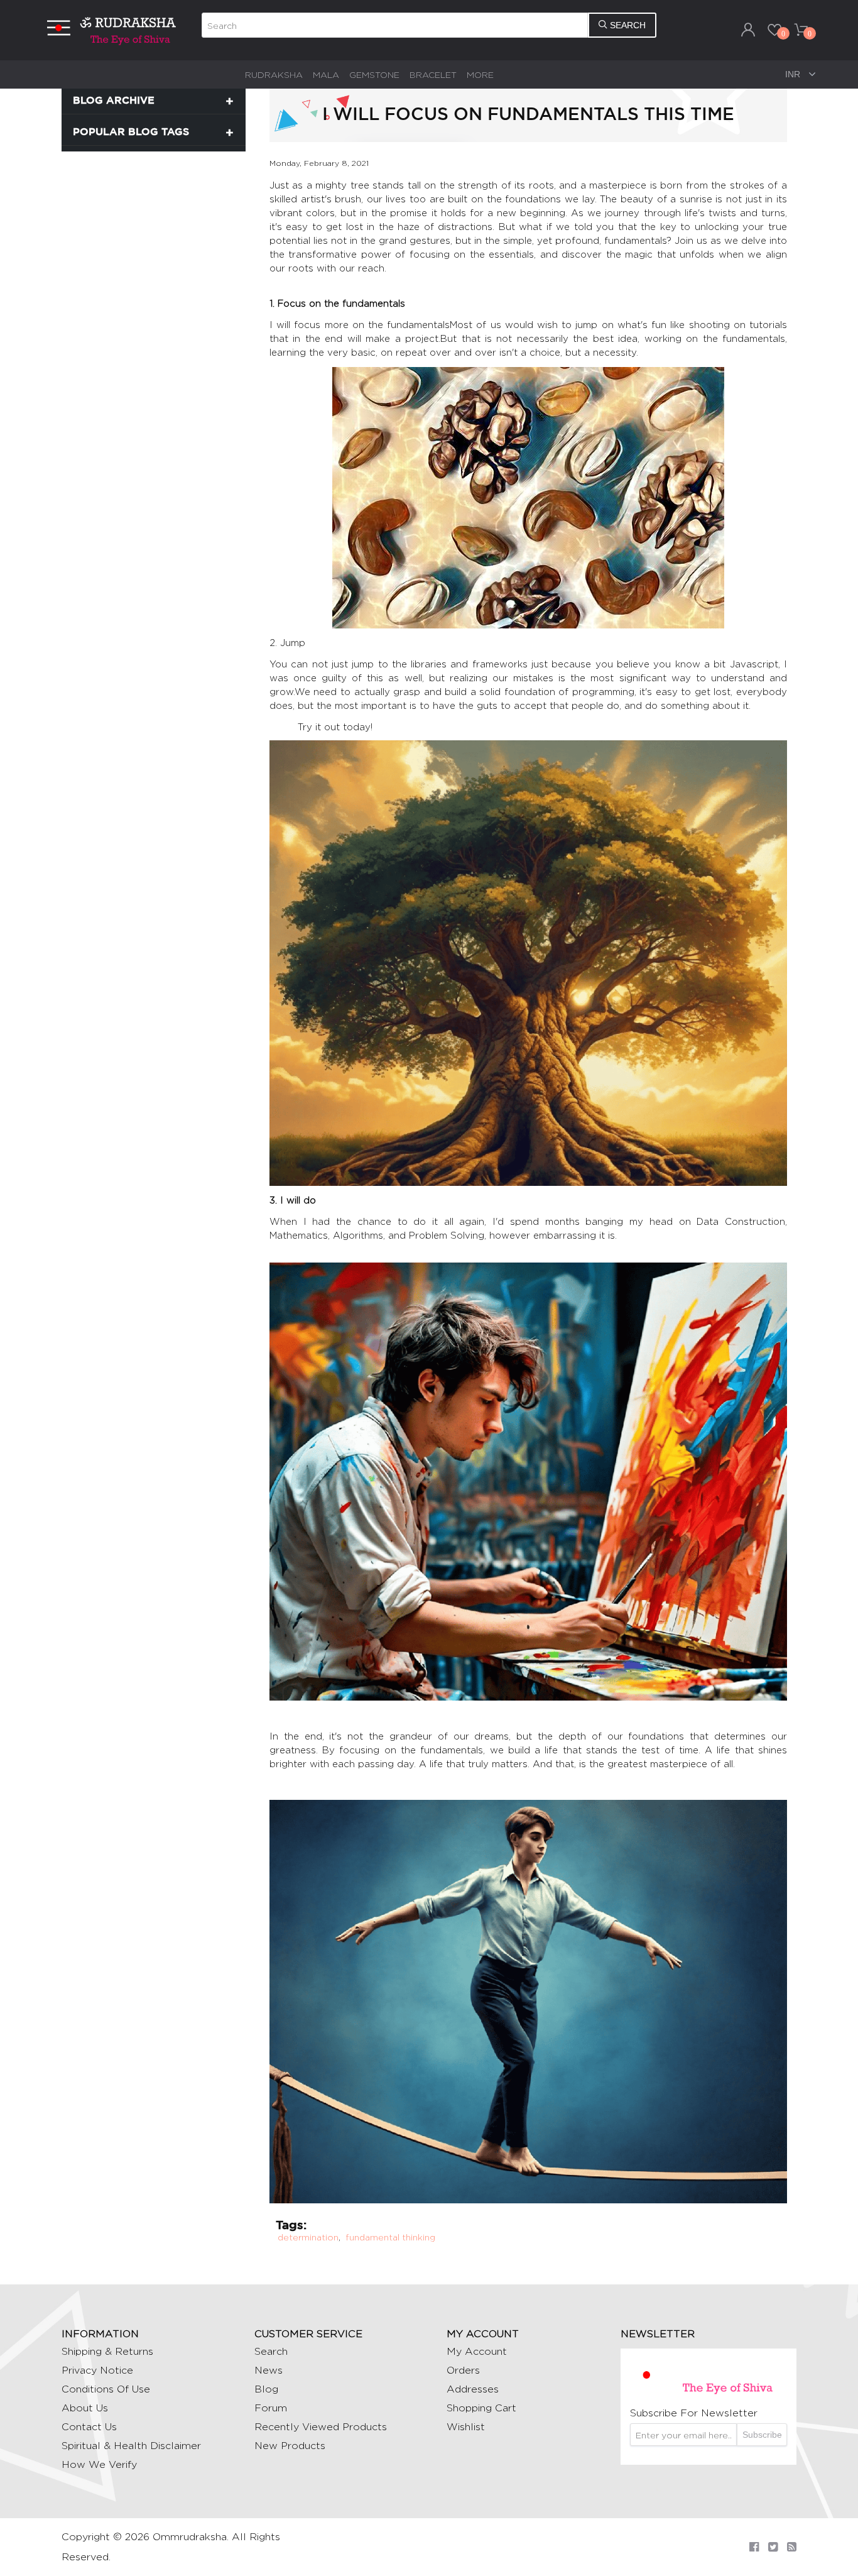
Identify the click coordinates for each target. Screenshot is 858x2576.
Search (271, 2351)
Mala (326, 74)
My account (477, 2351)
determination (308, 2237)
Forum (271, 2408)
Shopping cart (481, 2408)
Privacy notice (97, 2370)
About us (85, 2408)
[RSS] (792, 2547)
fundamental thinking (390, 2237)
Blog (266, 2389)
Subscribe (762, 2435)
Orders (463, 2370)
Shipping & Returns (107, 2351)
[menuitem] (274, 74)
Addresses (473, 2389)
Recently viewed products (321, 2427)
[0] (774, 30)
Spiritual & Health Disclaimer (131, 2446)
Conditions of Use (106, 2389)
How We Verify (99, 2464)
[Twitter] (773, 2547)
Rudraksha (274, 74)
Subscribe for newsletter (694, 2413)
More (480, 74)
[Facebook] (754, 2547)
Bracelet (433, 74)
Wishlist (466, 2427)
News (269, 2370)
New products (290, 2446)
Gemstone (374, 74)
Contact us (89, 2427)
